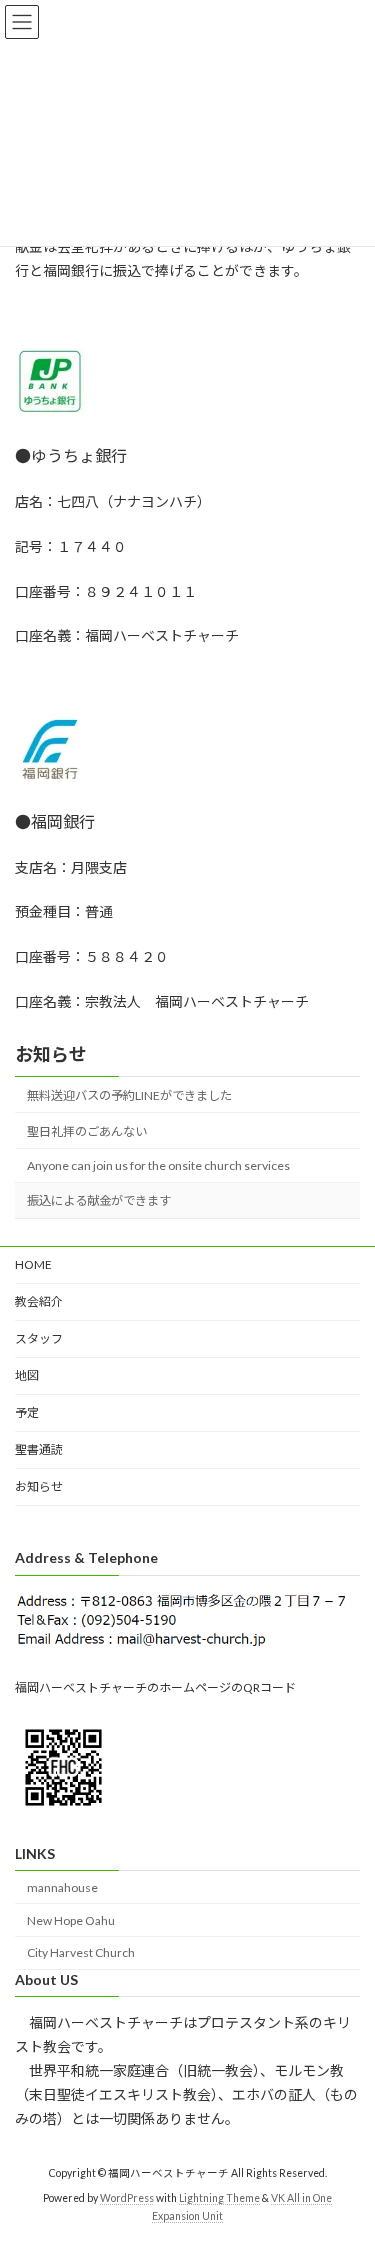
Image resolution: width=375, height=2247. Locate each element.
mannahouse (62, 1887)
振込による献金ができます (99, 1200)
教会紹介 (39, 1301)
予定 (27, 1412)
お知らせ (51, 1054)
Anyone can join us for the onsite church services (158, 1165)
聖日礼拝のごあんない (87, 1131)
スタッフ (39, 1338)
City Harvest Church (81, 1953)
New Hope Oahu (71, 1920)
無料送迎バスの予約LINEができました (129, 1095)
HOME (33, 1264)
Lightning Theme (219, 2199)
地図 (27, 1375)
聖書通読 (39, 1449)
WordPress (127, 2199)
